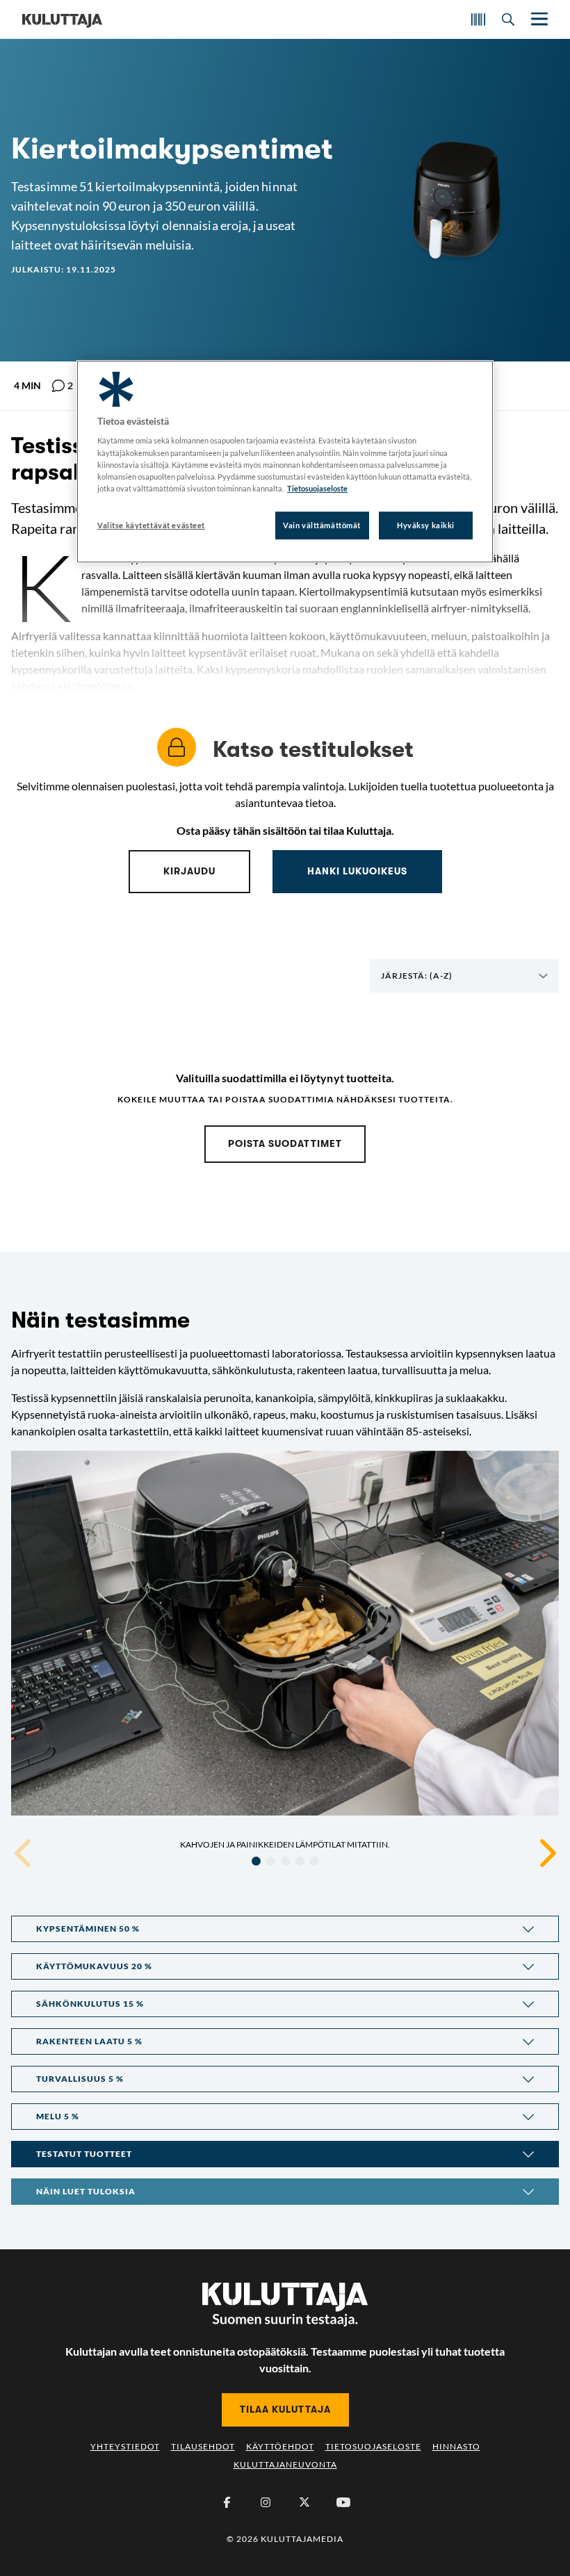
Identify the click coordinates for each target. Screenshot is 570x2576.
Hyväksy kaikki (426, 525)
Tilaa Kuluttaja (285, 2409)
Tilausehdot (203, 2446)
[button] (285, 1929)
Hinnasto (456, 2446)
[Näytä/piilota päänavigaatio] (538, 19)
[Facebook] (227, 2502)
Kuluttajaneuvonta (285, 2464)
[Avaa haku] (508, 19)
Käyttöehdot (280, 2446)
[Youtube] (343, 2502)
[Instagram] (266, 2502)
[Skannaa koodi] (478, 19)
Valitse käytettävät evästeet (151, 525)
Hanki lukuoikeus (357, 871)
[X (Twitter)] (304, 2502)
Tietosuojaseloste (373, 2446)
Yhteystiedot (125, 2446)
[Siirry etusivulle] (62, 19)
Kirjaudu (189, 871)
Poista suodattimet (285, 1143)
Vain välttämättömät (322, 525)
